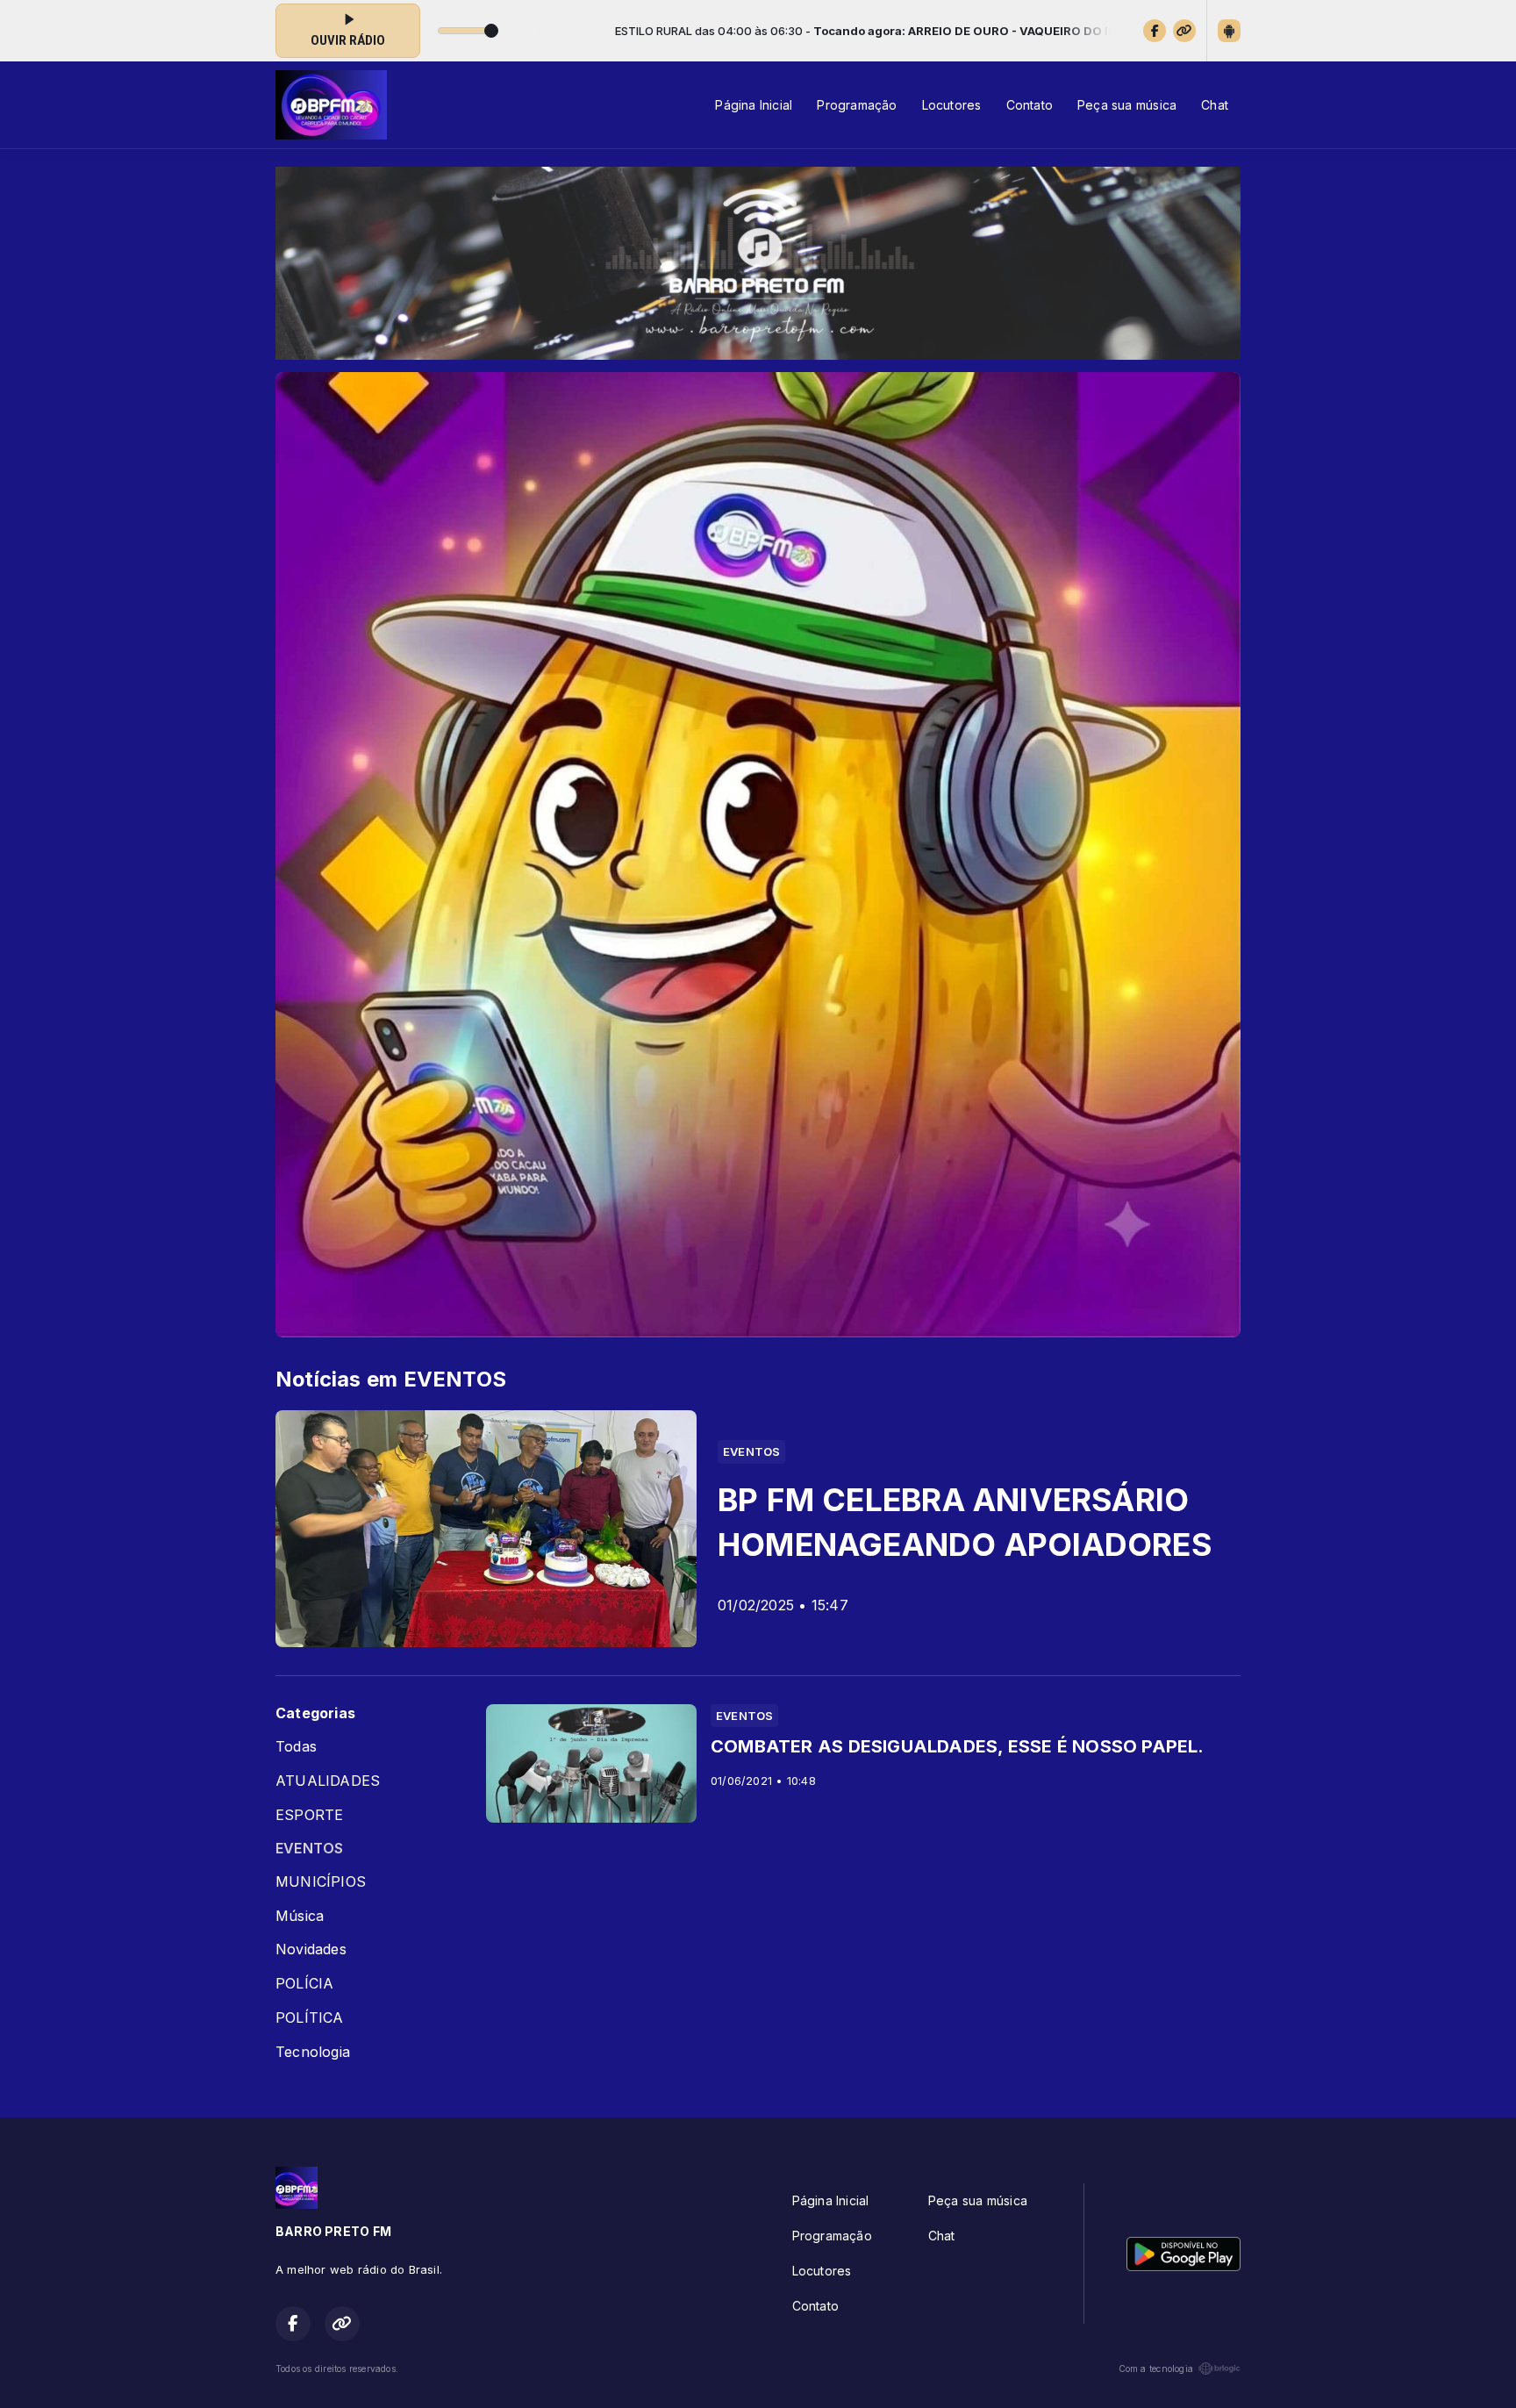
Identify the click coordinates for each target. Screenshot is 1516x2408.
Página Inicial (754, 105)
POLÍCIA (304, 1984)
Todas (296, 1747)
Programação (857, 105)
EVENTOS (309, 1849)
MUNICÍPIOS (321, 1882)
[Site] (1184, 31)
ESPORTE (309, 1815)
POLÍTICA (310, 2018)
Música (300, 1916)
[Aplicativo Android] (1229, 31)
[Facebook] (1155, 31)
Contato (1030, 105)
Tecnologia (313, 2052)
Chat (1215, 105)
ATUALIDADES (328, 1781)
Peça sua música (1127, 105)
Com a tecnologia (1156, 2369)
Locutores (952, 105)
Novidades (311, 1949)
